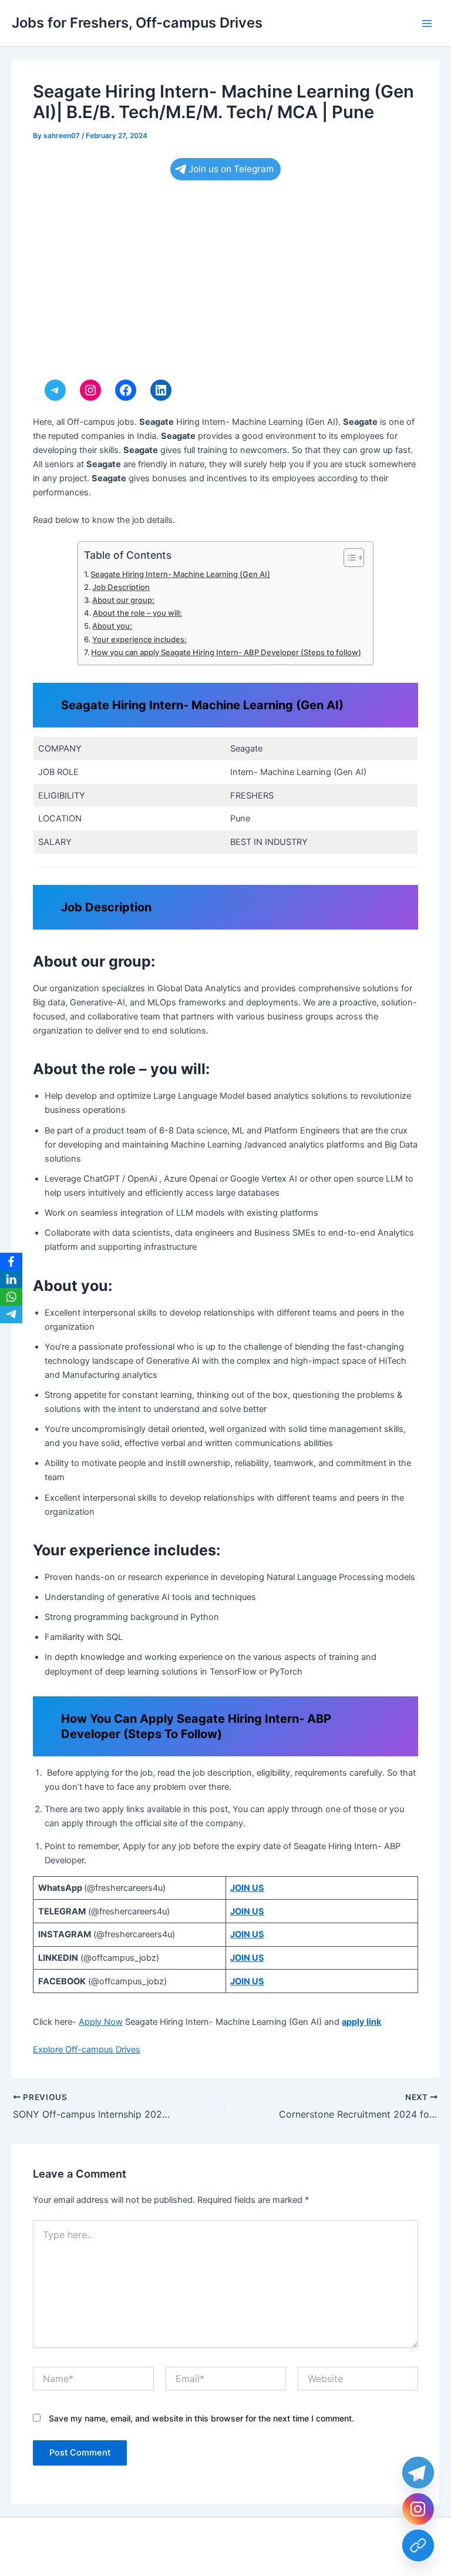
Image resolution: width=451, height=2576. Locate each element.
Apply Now (101, 2022)
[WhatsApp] (11, 1297)
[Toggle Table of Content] (348, 558)
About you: (112, 626)
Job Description (121, 587)
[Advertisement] (225, 283)
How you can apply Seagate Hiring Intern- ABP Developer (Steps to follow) (226, 652)
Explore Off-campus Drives (87, 2050)
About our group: (123, 600)
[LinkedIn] (11, 1279)
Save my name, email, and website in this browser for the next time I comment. (201, 2418)
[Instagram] (418, 2509)
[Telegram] (11, 1314)
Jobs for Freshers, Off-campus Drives (137, 23)
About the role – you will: (137, 613)
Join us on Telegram (231, 169)
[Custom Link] (418, 2545)
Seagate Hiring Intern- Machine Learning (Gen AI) (180, 574)
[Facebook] (11, 1262)
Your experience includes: (139, 639)
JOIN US (247, 1888)
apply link (361, 2022)
